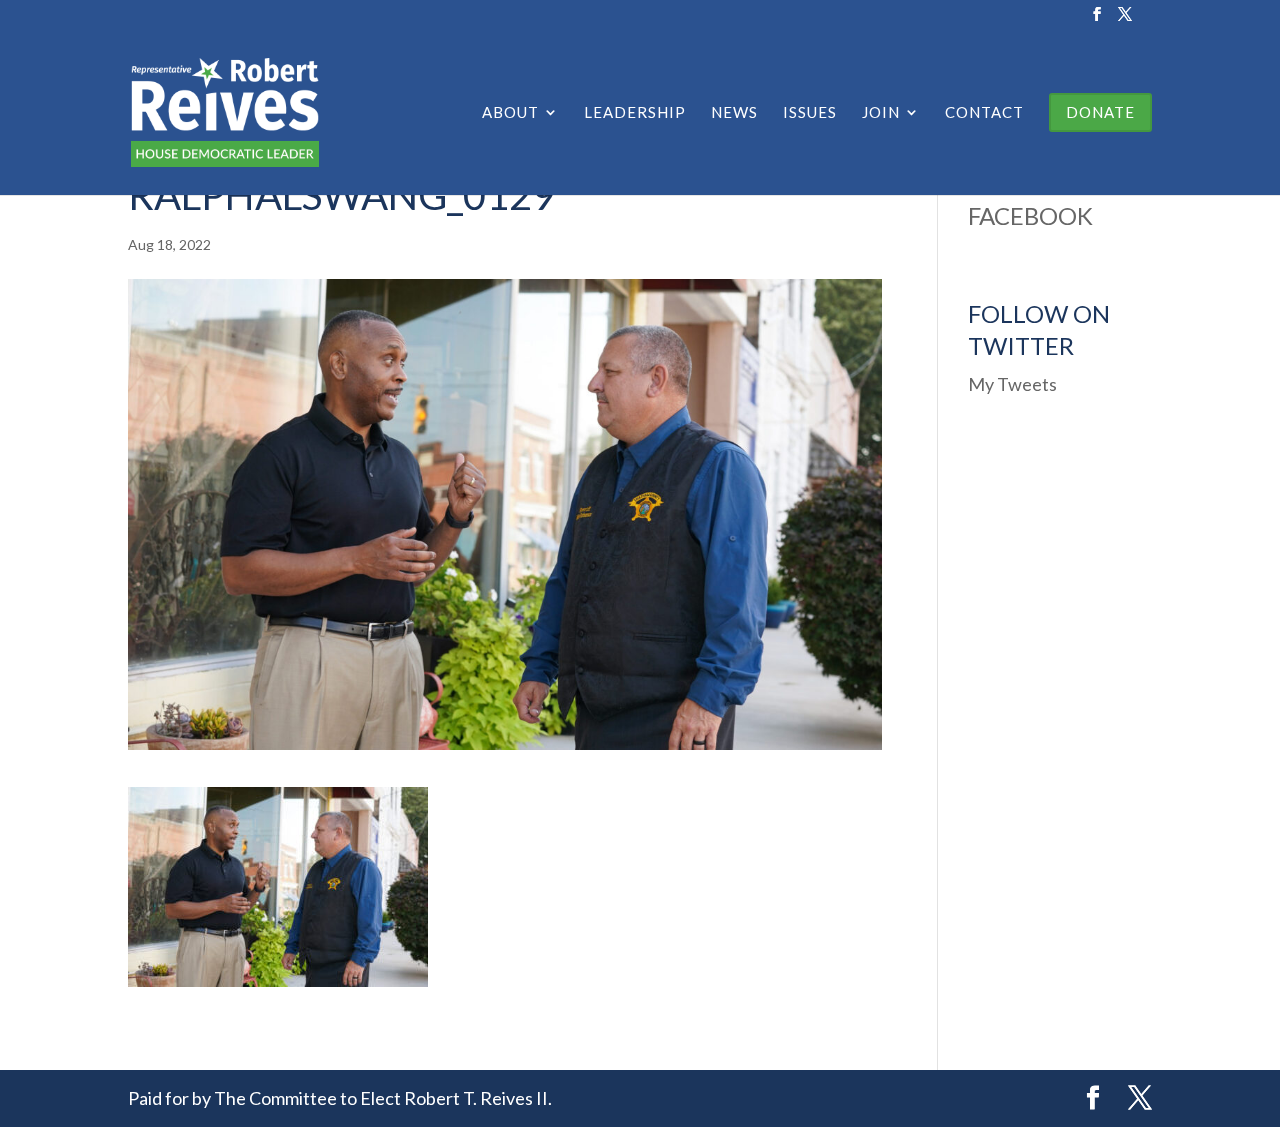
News (734, 113)
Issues (810, 113)
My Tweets (1012, 384)
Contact (984, 113)
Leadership (635, 113)
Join (881, 113)
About (510, 113)
